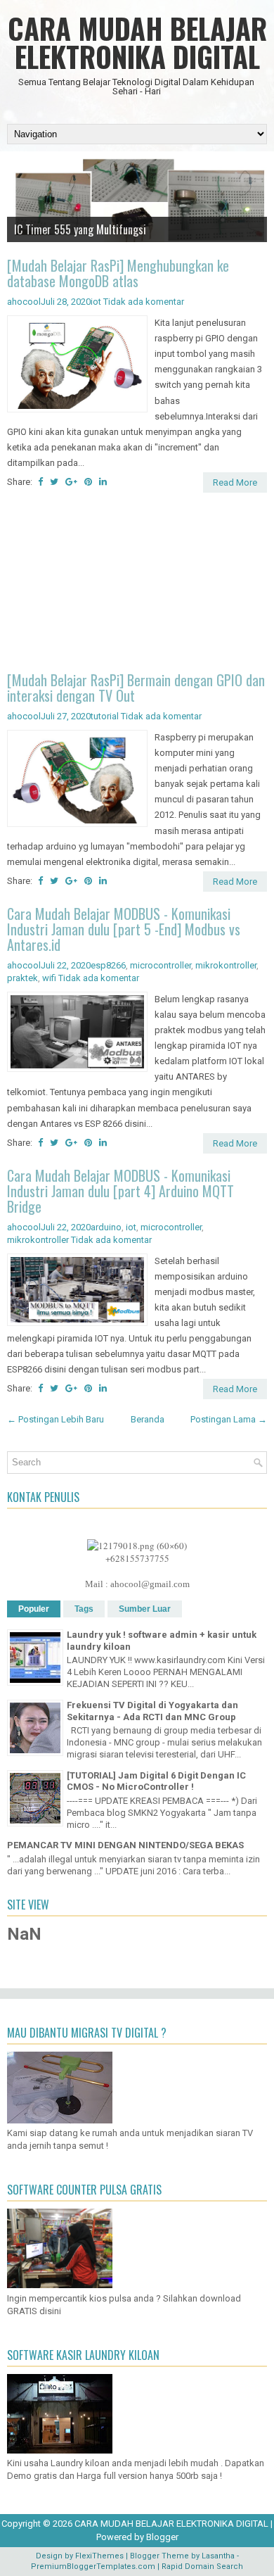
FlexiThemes (99, 2556)
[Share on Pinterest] (88, 482)
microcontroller (161, 965)
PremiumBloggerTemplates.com (93, 2566)
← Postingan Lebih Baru (56, 1419)
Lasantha (218, 2556)
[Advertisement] (137, 584)
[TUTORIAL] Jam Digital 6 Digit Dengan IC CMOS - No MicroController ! (156, 1781)
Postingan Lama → (229, 1419)
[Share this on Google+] (71, 482)
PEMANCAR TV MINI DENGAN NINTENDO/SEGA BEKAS (125, 1845)
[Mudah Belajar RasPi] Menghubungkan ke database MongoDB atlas (118, 273)
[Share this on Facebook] (40, 482)
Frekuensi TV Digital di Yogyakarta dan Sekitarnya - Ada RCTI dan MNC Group (152, 1711)
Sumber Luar (145, 1609)
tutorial (105, 716)
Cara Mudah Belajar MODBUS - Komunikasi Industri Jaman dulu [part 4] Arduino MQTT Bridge (120, 1191)
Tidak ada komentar (144, 302)
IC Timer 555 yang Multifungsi (80, 229)
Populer (34, 1609)
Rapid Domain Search (202, 2566)
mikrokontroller (226, 965)
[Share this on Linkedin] (103, 482)
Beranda (148, 1419)
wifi (49, 978)
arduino (106, 1227)
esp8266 (108, 965)
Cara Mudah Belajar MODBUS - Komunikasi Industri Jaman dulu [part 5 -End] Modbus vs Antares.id (124, 929)
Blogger (162, 2537)
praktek (22, 978)
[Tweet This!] (54, 482)
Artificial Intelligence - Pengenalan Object (104, 245)
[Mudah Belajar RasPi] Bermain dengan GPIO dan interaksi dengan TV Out (136, 688)
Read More (235, 482)
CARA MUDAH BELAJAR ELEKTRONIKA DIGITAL (137, 42)
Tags (84, 1609)
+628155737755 (137, 1558)
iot (96, 302)
